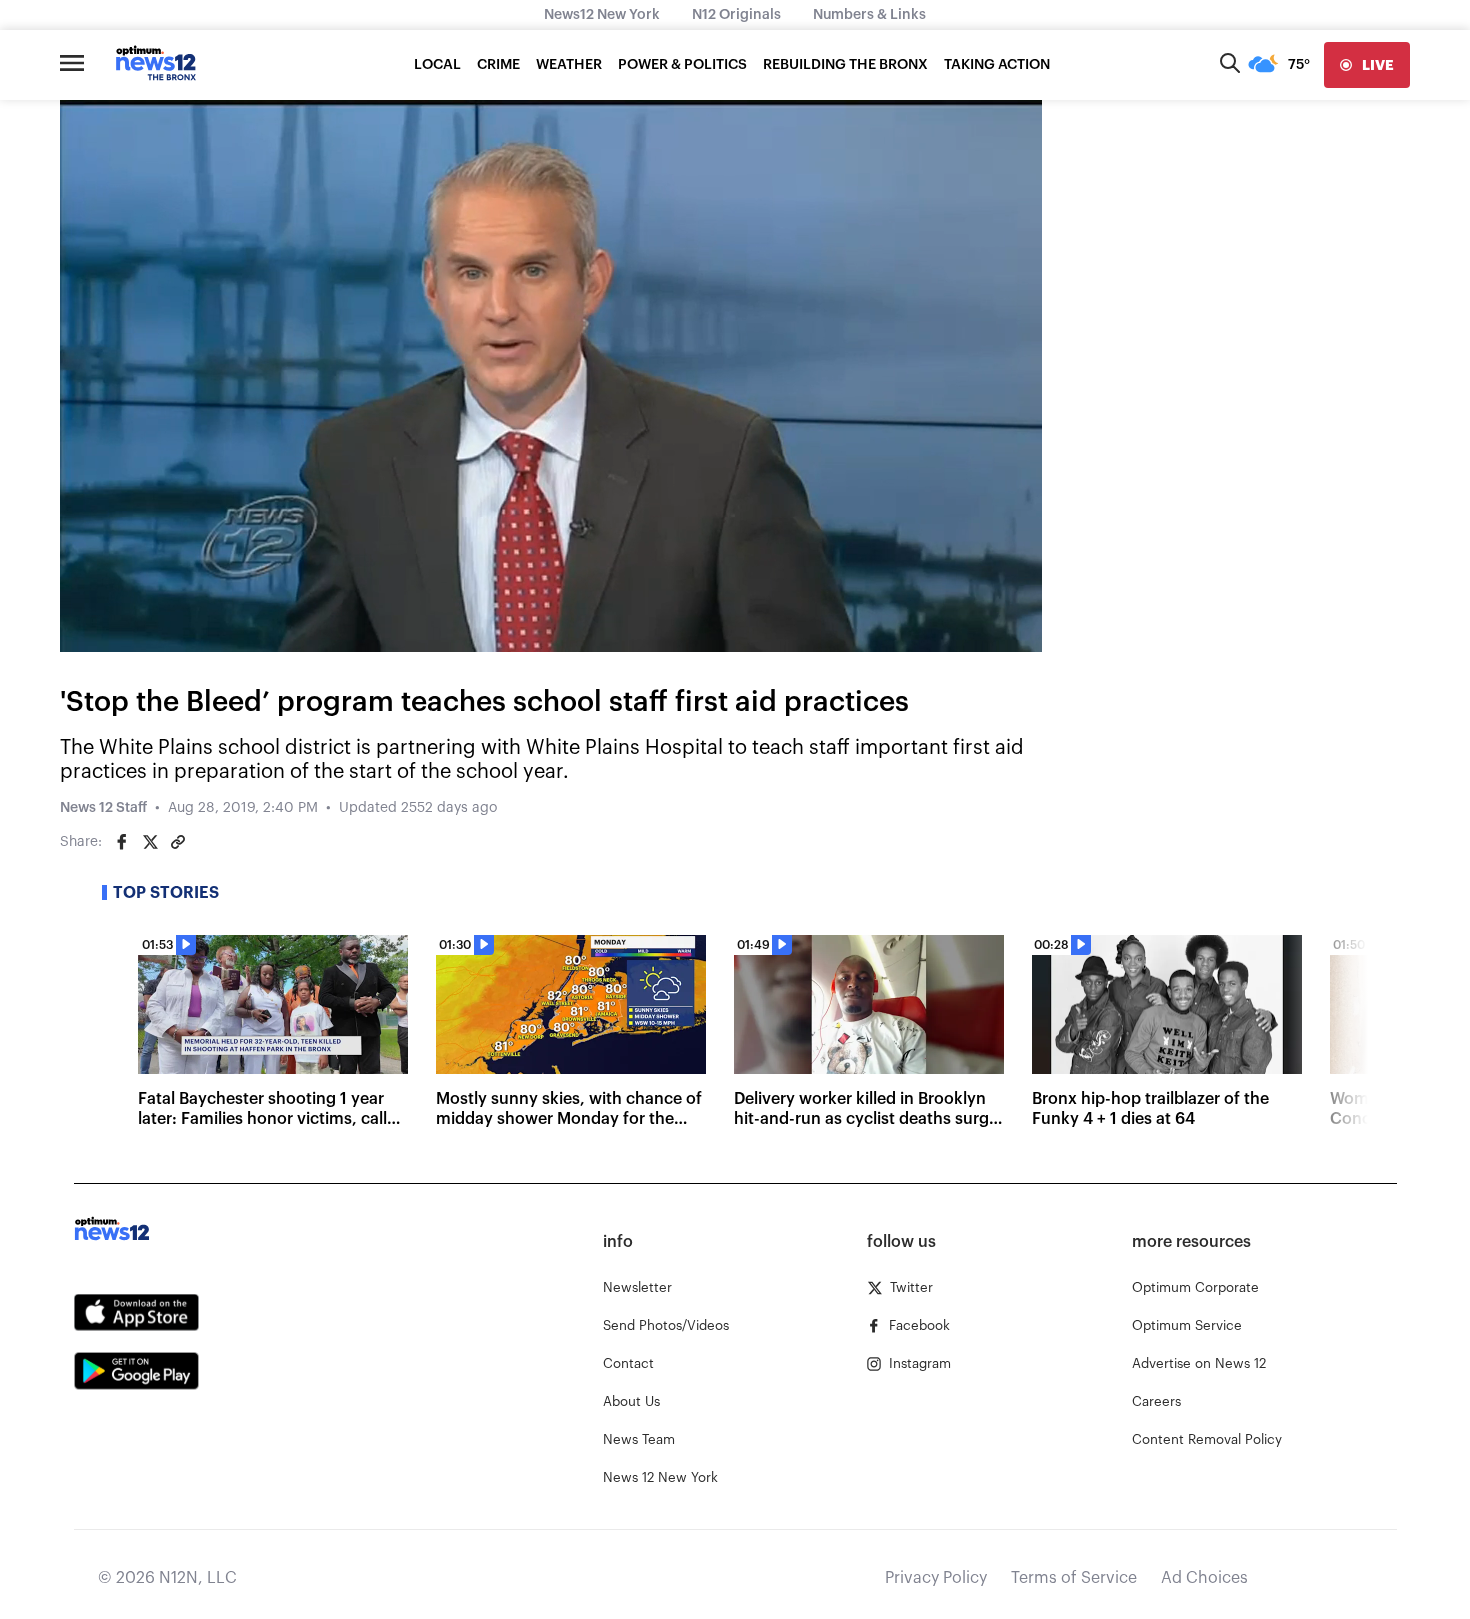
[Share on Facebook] (122, 842)
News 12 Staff (103, 808)
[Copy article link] (178, 842)
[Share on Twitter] (150, 842)
